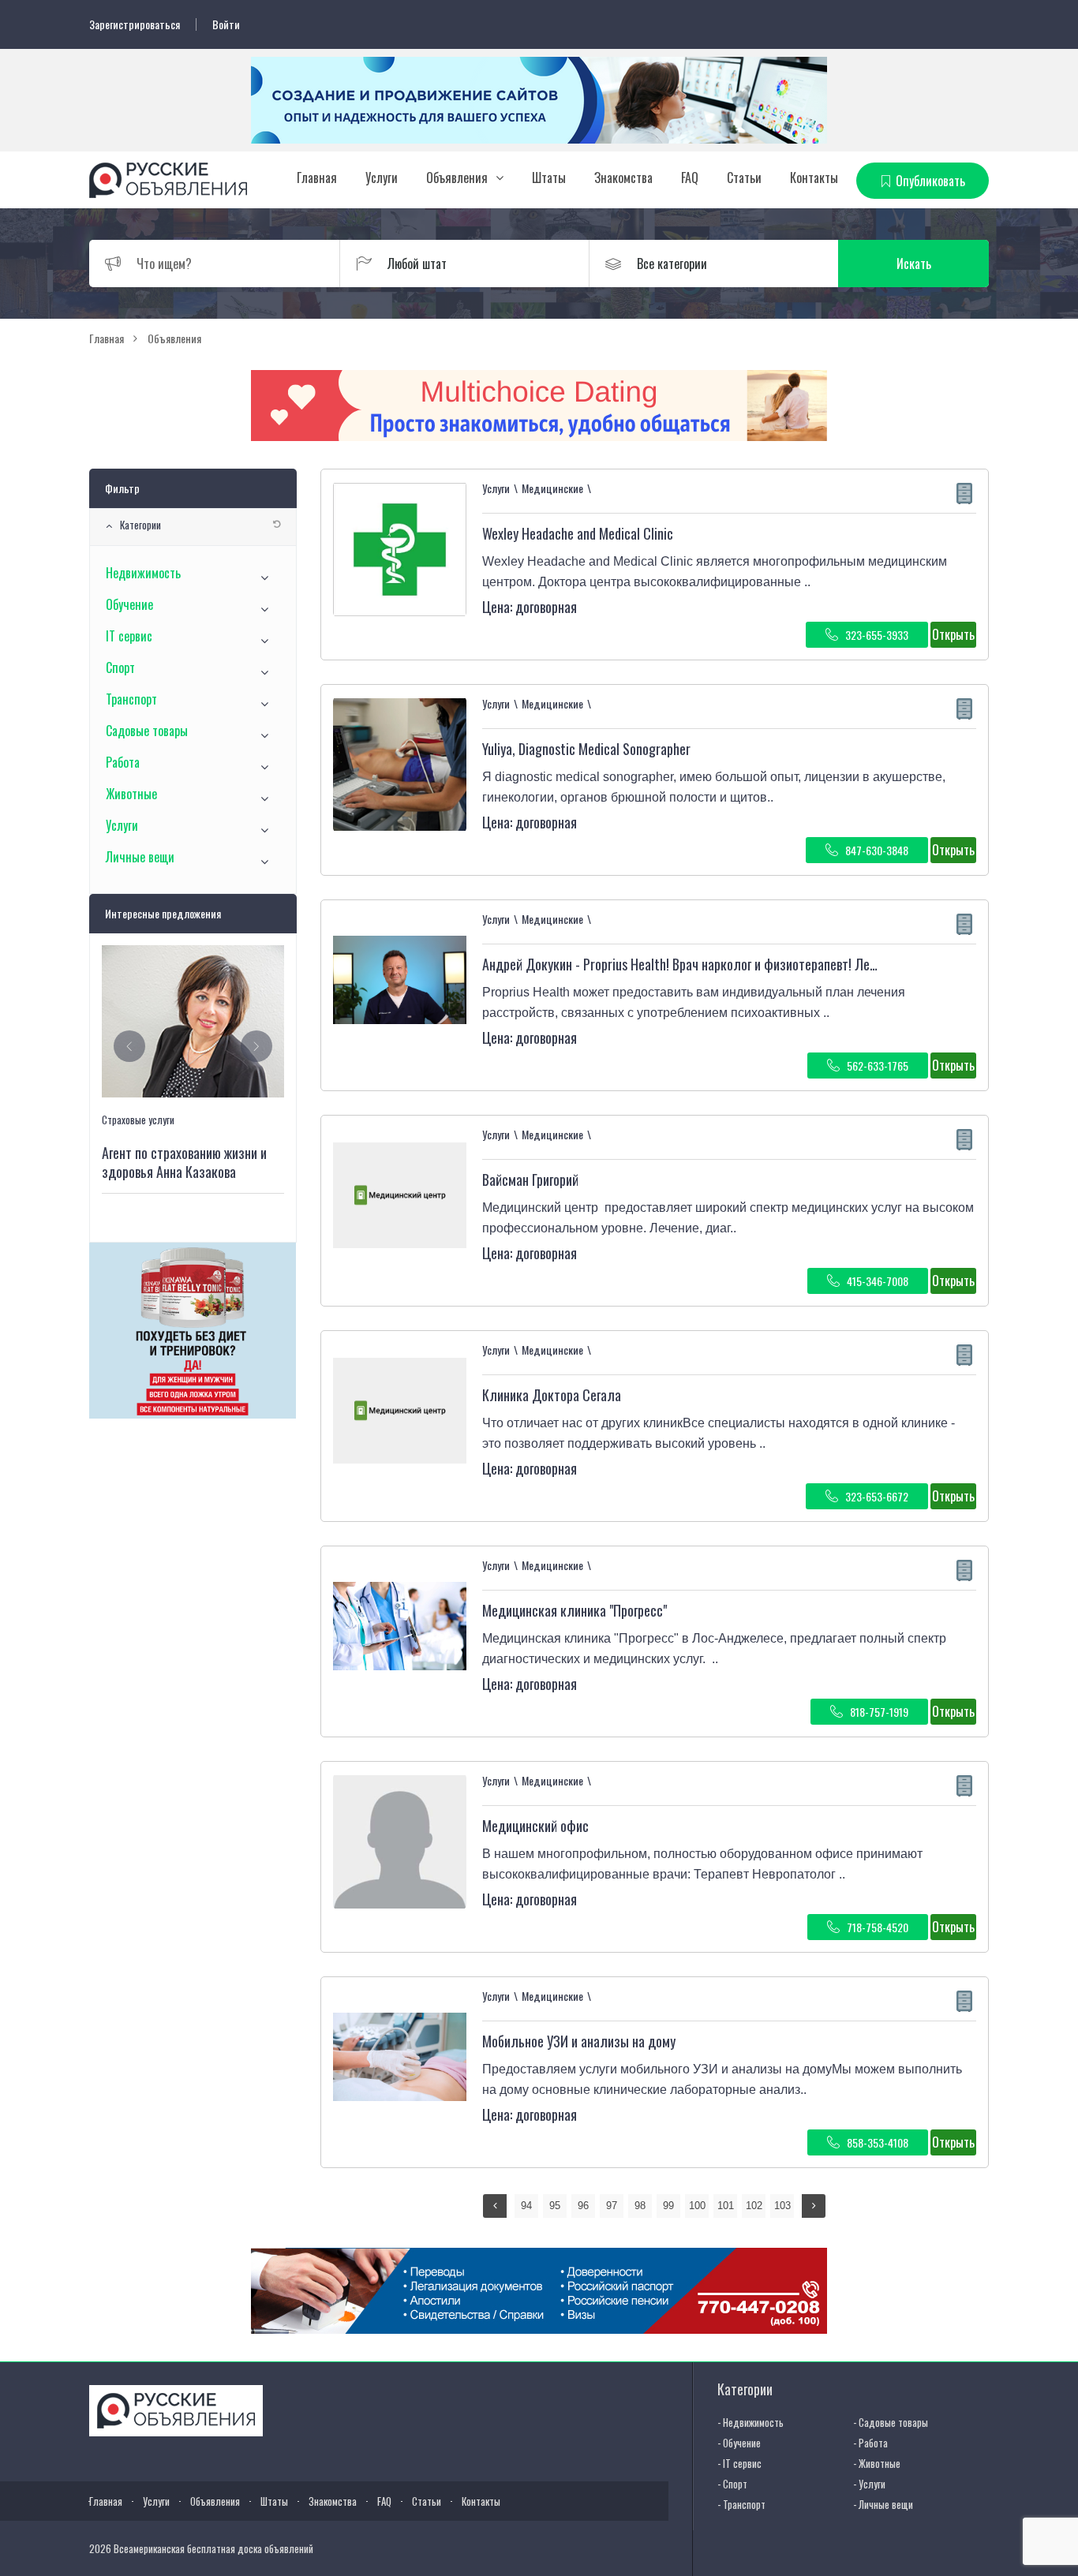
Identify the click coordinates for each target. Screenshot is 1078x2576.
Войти (226, 24)
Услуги (382, 178)
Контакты (814, 178)
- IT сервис (739, 2463)
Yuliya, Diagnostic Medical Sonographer (586, 749)
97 (612, 2206)
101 (726, 2206)
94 (526, 2206)
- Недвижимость (750, 2422)
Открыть (953, 634)
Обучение (129, 604)
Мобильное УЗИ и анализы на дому (579, 2041)
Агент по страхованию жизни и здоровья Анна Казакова (184, 1162)
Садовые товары (147, 731)
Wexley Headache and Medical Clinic (578, 533)
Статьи (744, 178)
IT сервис (129, 636)
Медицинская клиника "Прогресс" (575, 1610)
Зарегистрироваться (135, 24)
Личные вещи (140, 857)
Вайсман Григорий (530, 1180)
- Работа (870, 2443)
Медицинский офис (535, 1826)
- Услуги (869, 2484)
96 (583, 2206)
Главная (317, 178)
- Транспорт (741, 2504)
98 (640, 2206)
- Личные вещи (883, 2504)
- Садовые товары (891, 2422)
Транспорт (131, 699)
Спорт (120, 667)
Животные (131, 794)
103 (782, 2206)
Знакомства (623, 178)
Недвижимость (143, 573)
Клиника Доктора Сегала (552, 1395)
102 (754, 2206)
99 (668, 2206)
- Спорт (732, 2484)
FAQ (690, 178)
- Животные (877, 2463)
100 (697, 2206)
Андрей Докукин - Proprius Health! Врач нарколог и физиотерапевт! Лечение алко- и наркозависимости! (768, 964)
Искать (914, 264)
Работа (123, 762)
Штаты (549, 178)
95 (555, 2206)
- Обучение (739, 2443)
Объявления (457, 178)
